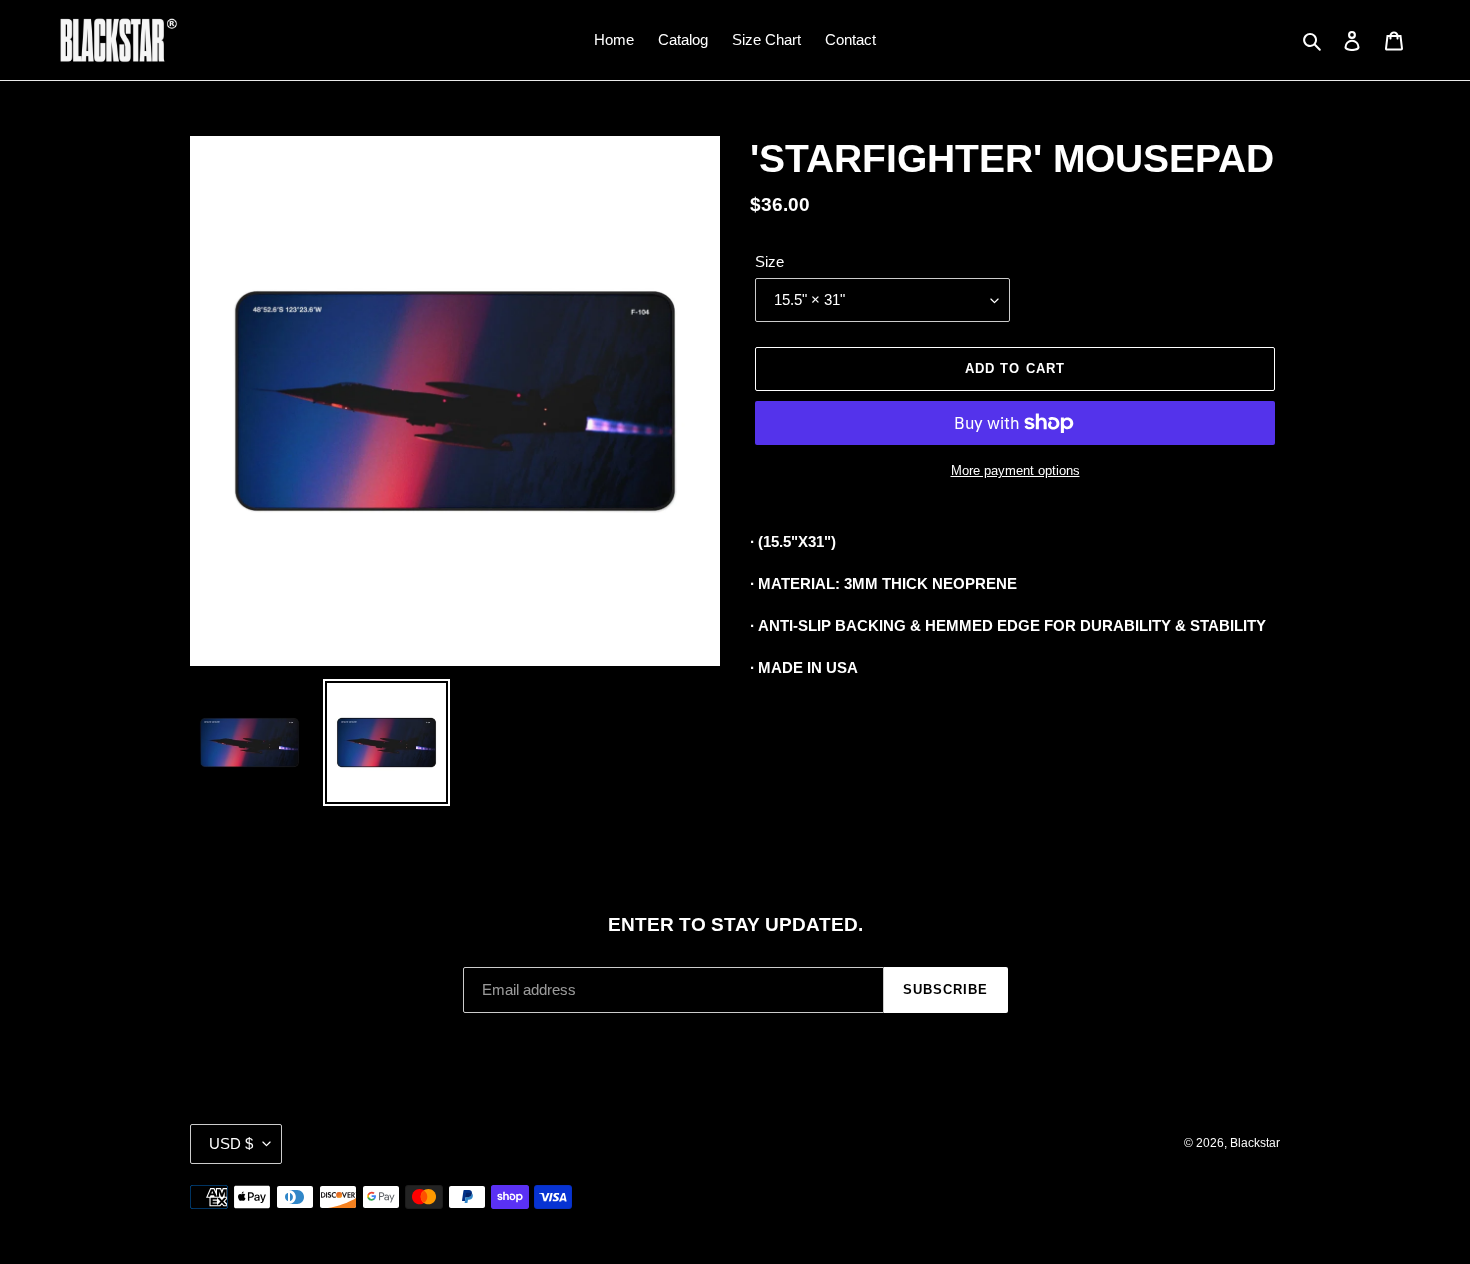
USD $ (231, 1143)
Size (769, 261)
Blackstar (1255, 1143)
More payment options (1015, 470)
